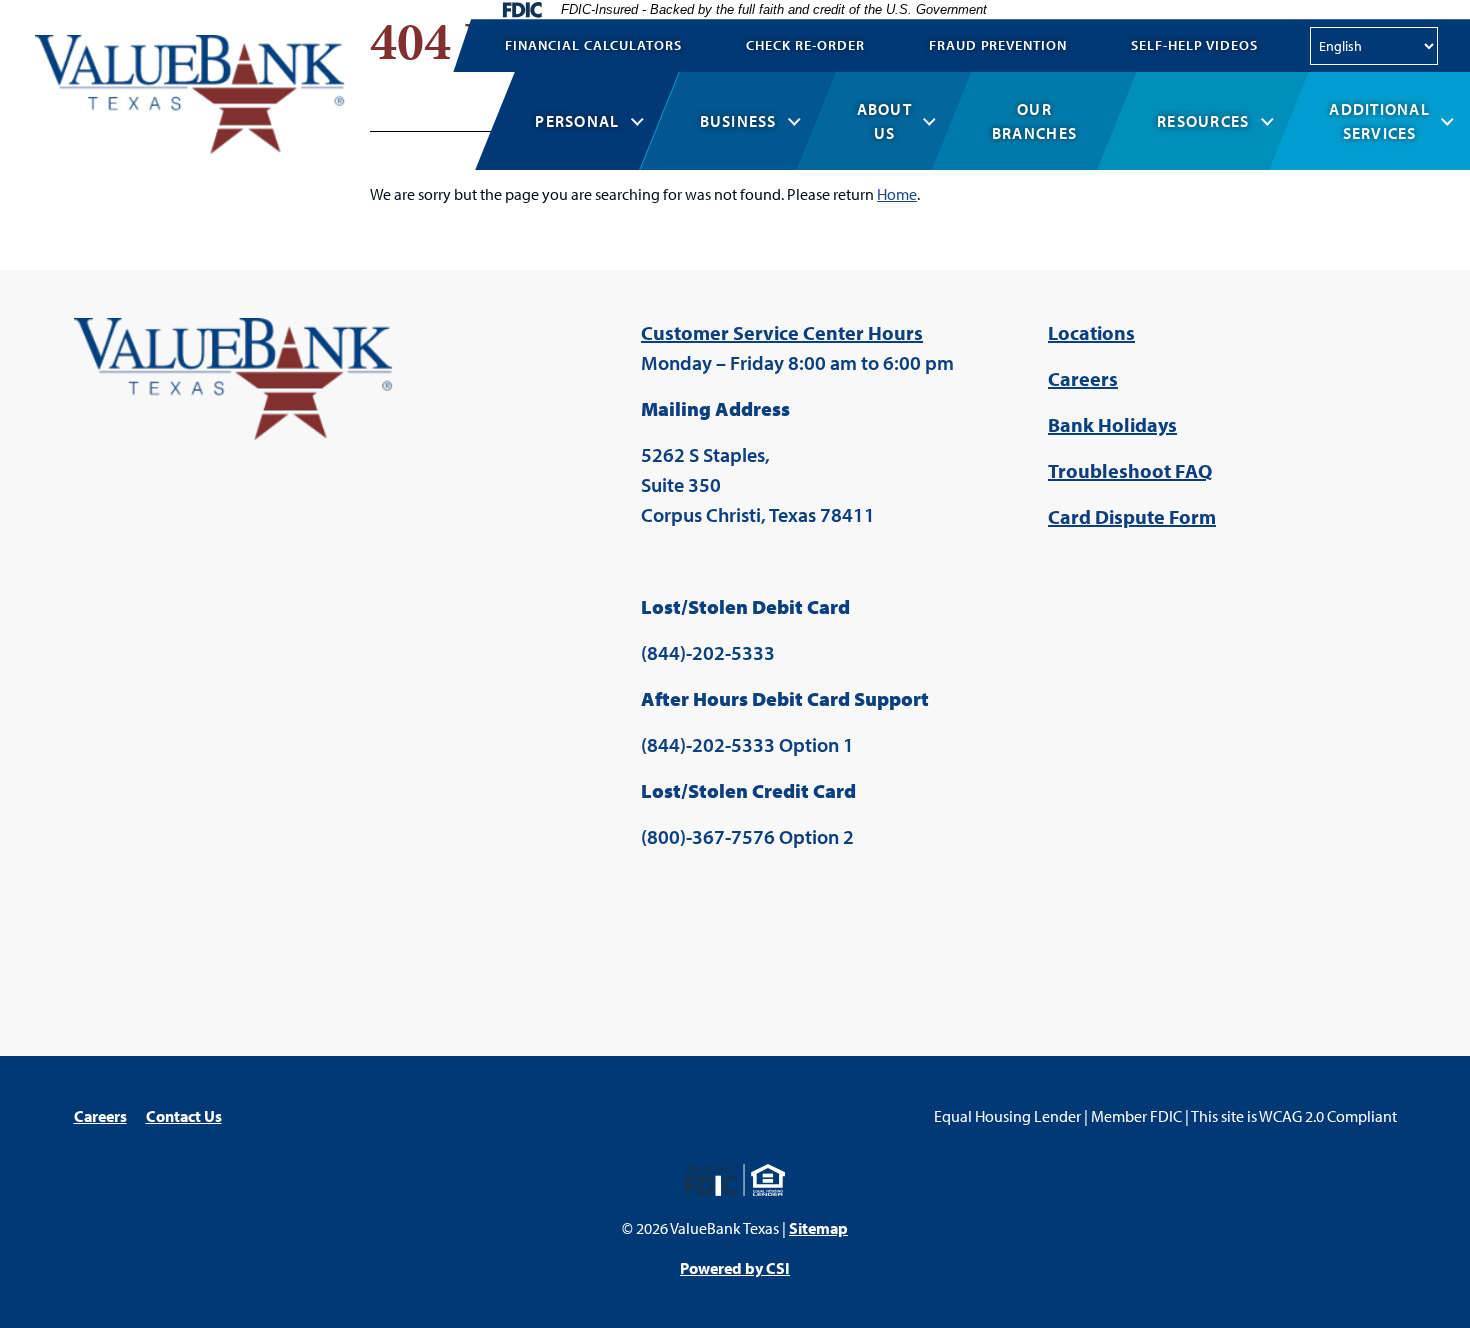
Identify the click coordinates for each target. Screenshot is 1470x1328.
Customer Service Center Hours (782, 332)
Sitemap (818, 1228)
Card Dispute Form (1132, 516)
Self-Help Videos (1194, 45)
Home (897, 194)
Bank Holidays (1112, 424)
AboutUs (884, 121)
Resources (1203, 121)
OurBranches (1034, 121)
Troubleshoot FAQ (1130, 470)
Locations (1091, 332)
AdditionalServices (1379, 121)
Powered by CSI (735, 1268)
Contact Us (184, 1116)
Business (738, 121)
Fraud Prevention (998, 45)
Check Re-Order (805, 45)
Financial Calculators (593, 45)
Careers (1083, 378)
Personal (577, 121)
